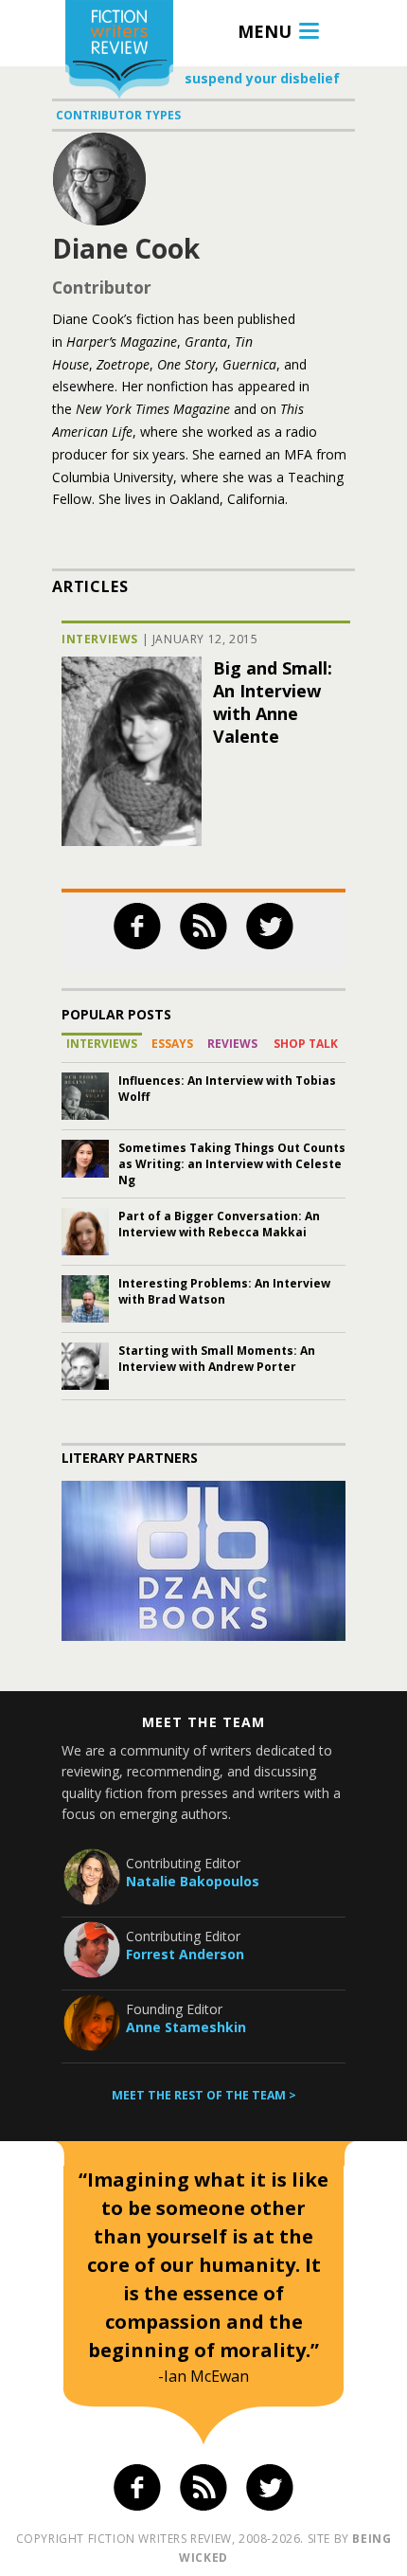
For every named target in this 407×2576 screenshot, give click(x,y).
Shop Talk (306, 1044)
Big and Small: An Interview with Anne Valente (273, 702)
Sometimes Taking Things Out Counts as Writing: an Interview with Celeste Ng (232, 1164)
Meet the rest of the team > (204, 2095)
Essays (172, 1044)
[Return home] (119, 52)
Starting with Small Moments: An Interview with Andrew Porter (217, 1359)
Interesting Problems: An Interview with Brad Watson (224, 1291)
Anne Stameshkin (186, 2027)
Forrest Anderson (185, 1954)
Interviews (100, 639)
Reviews (232, 1044)
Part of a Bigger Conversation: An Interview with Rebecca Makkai (219, 1224)
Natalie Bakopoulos (193, 1881)
